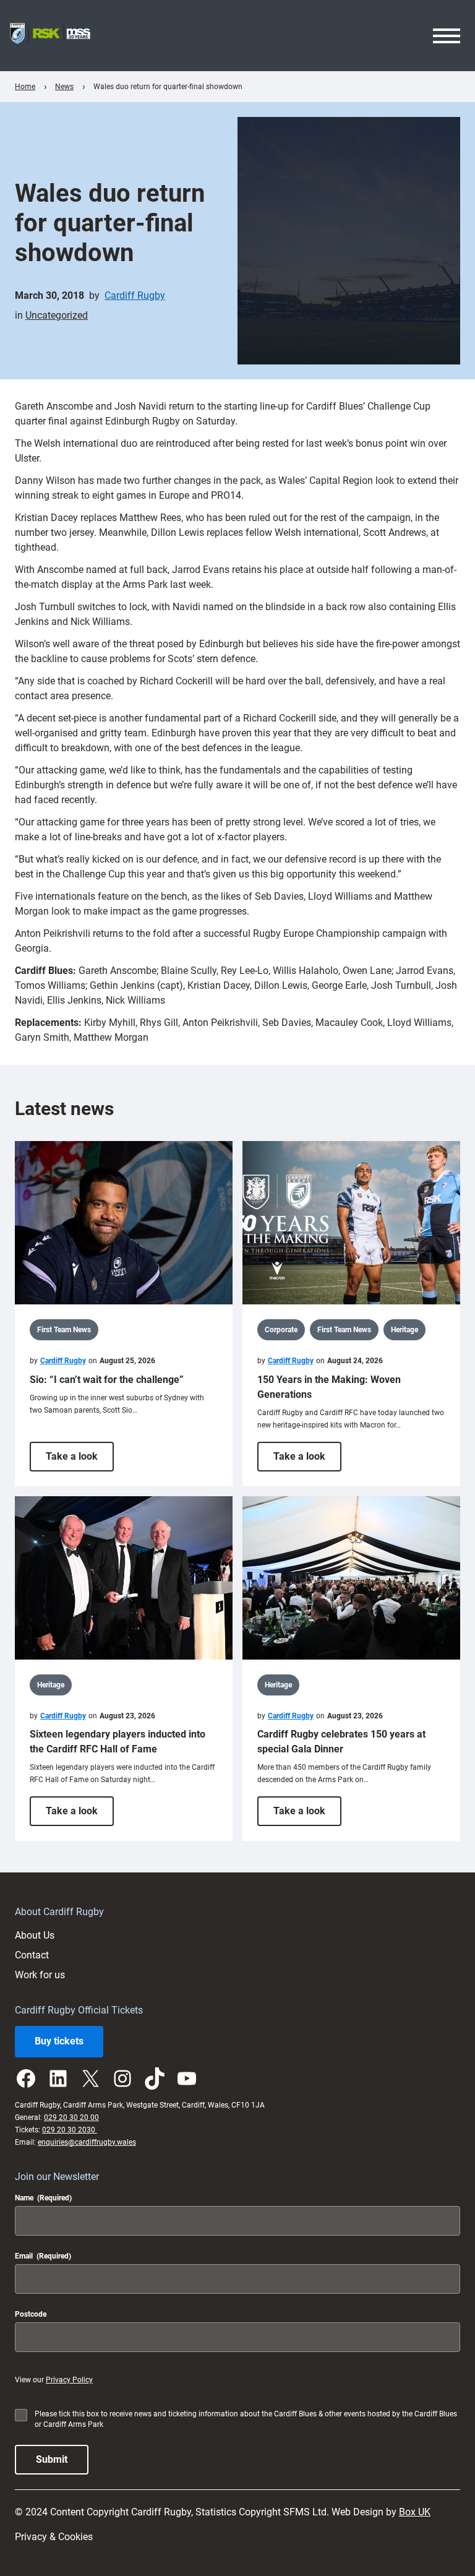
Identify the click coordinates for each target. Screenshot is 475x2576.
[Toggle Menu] (447, 36)
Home (25, 87)
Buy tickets (59, 2041)
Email (43, 2256)
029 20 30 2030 (70, 2130)
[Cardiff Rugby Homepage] (50, 36)
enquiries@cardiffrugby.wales (87, 2142)
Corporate (281, 1330)
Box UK (415, 2512)
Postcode (31, 2314)
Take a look (80, 1461)
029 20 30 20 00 (71, 2117)
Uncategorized (57, 315)
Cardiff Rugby (135, 295)
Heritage (404, 1330)
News (64, 87)
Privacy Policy (69, 2380)
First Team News (64, 1330)
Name (43, 2198)
